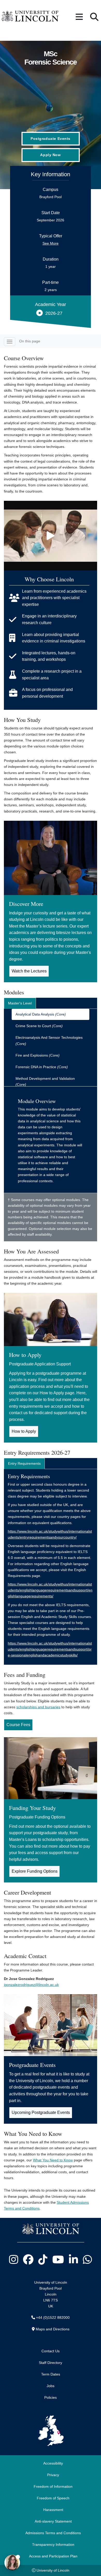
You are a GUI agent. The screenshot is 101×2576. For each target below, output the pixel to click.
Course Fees (18, 1725)
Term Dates (51, 2374)
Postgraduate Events (51, 139)
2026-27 (54, 313)
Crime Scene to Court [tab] (39, 1026)
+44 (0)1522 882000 (53, 2317)
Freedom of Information (53, 2486)
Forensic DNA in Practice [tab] (42, 1067)
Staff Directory (51, 2363)
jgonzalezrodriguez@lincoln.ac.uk (31, 1985)
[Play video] (51, 536)
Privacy (53, 2475)
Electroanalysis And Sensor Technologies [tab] (49, 1040)
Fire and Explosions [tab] (38, 1055)
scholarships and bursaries (38, 1707)
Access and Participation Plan (53, 2556)
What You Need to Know (53, 2160)
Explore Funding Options (35, 1871)
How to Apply (24, 1431)
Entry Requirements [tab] (24, 1463)
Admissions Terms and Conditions (53, 2533)
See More (51, 243)
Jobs (51, 2386)
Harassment (53, 2510)
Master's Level (20, 1003)
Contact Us (51, 2351)
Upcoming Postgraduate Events (41, 2112)
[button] (79, 17)
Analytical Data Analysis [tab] (41, 1014)
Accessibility (53, 2463)
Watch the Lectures (29, 971)
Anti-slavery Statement (53, 2521)
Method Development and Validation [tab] (45, 1081)
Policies (51, 2397)
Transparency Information (53, 2545)
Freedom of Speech (53, 2498)
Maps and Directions (53, 2329)
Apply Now (50, 155)
